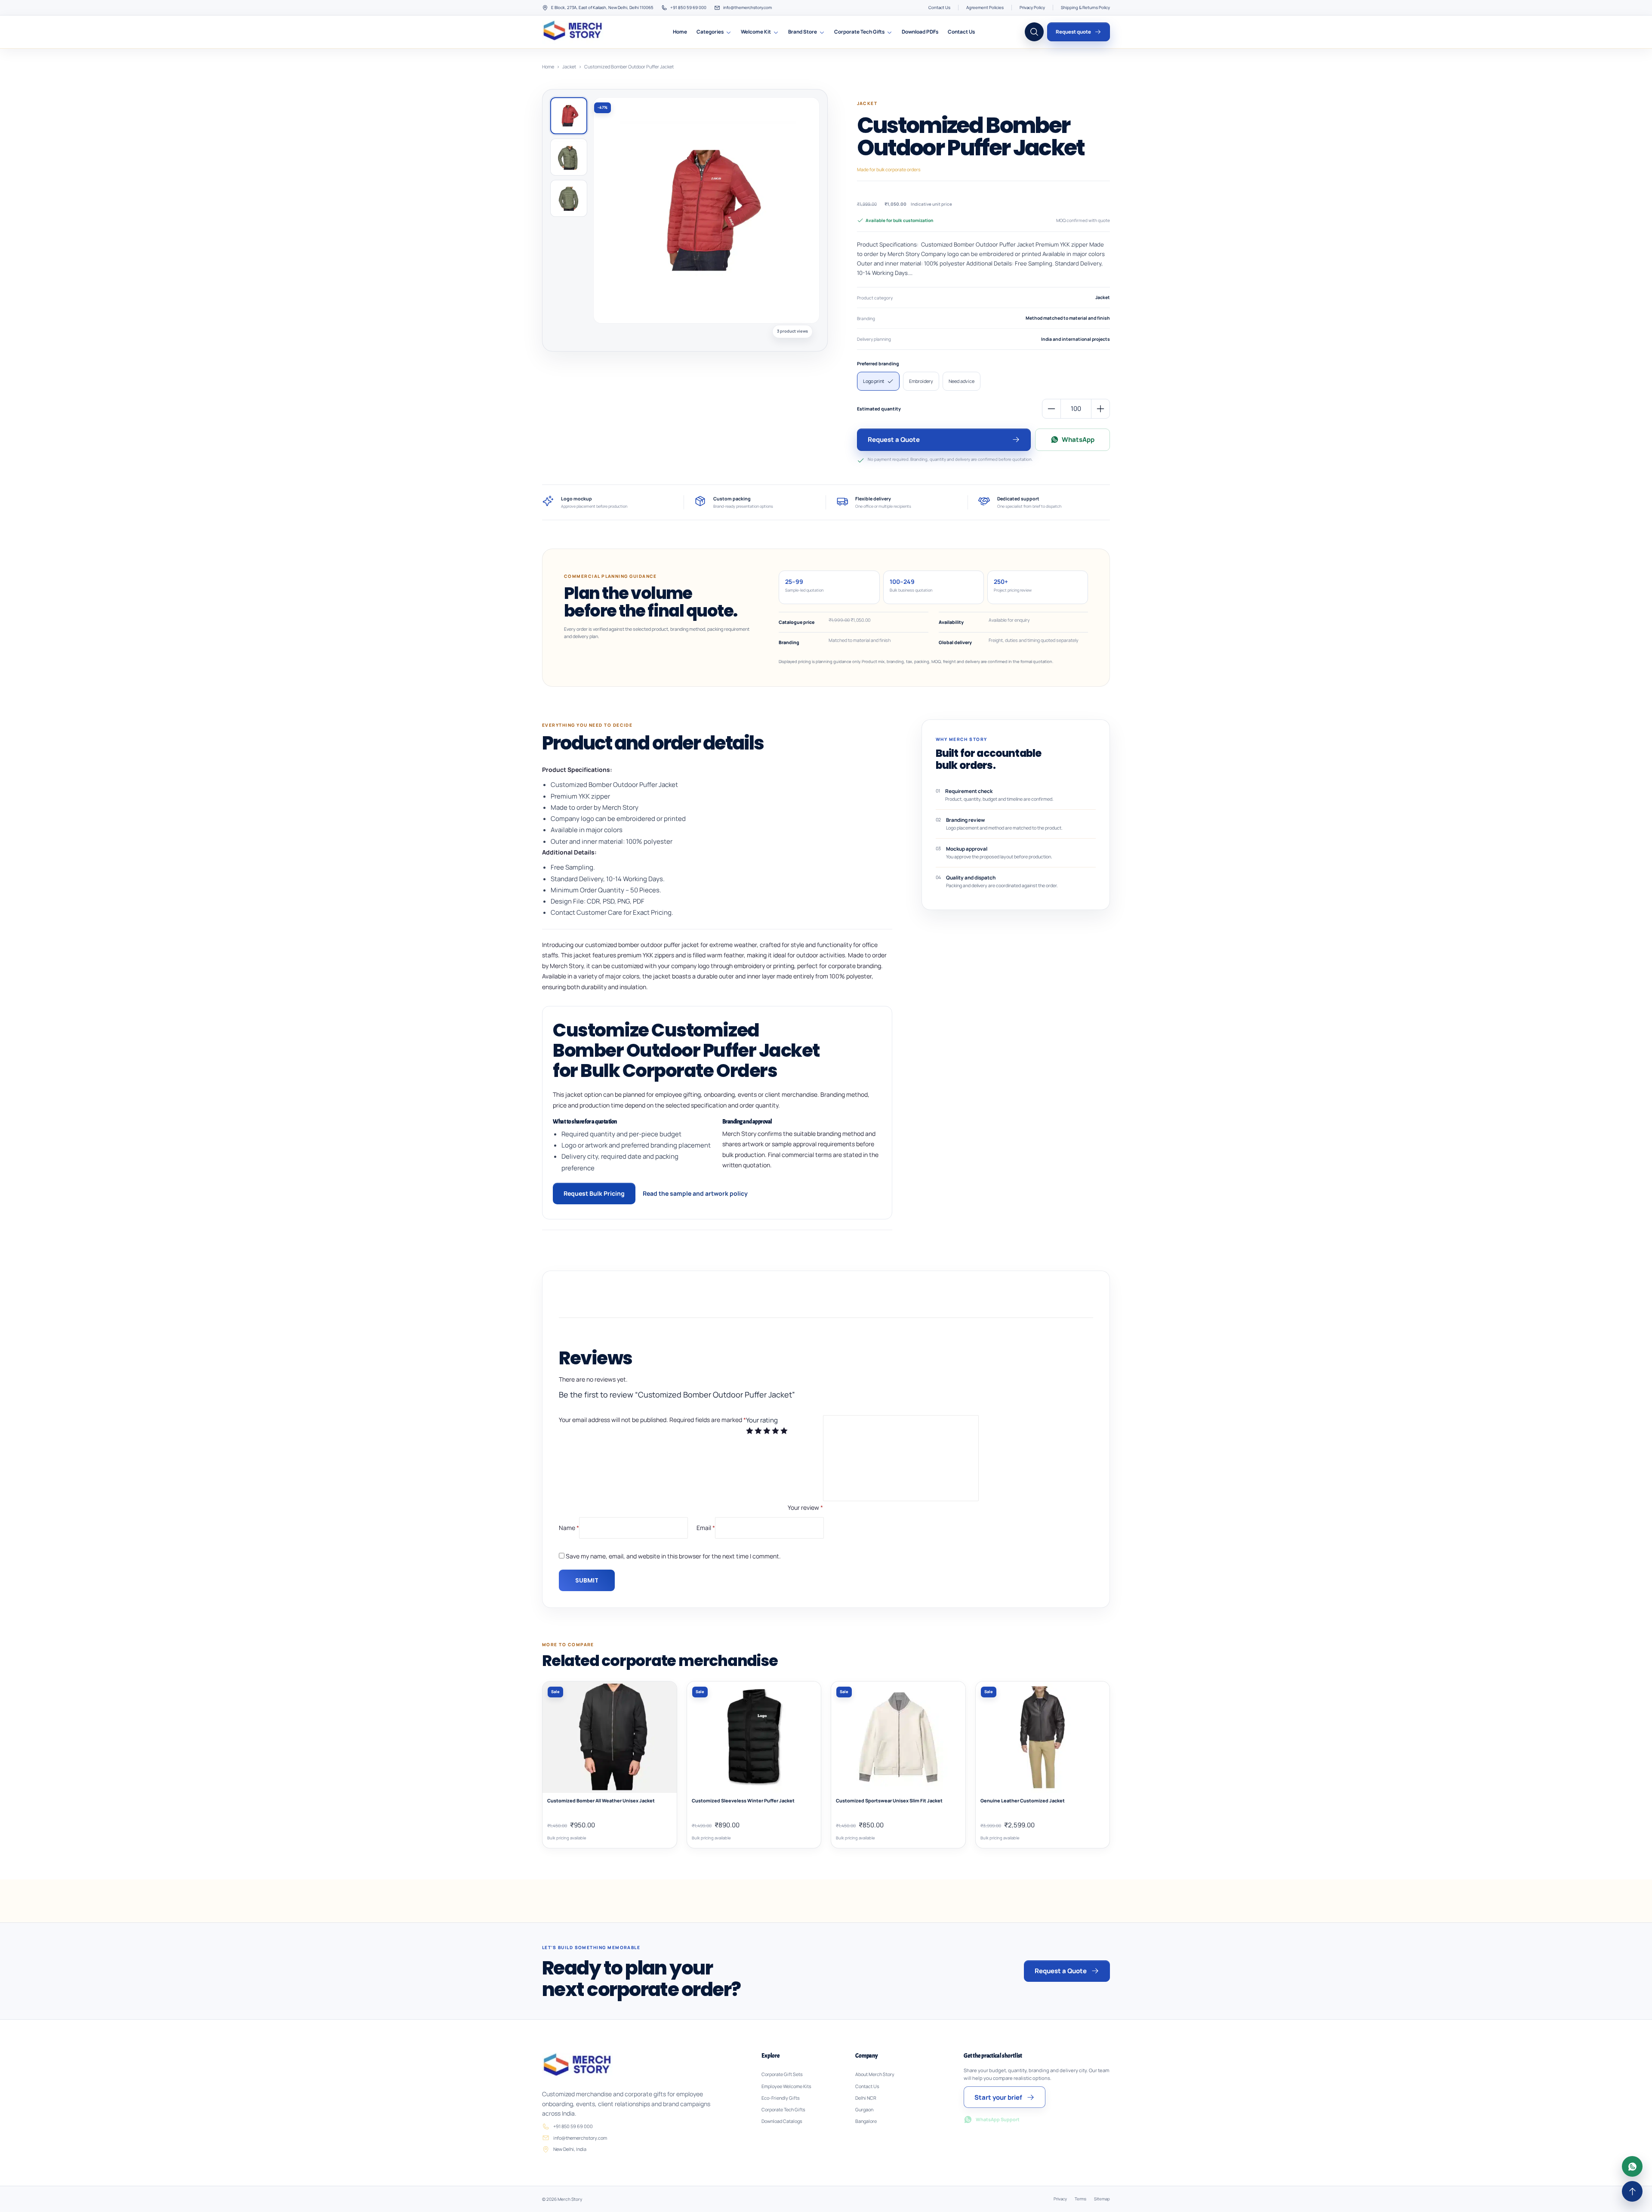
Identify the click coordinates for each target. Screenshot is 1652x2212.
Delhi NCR (866, 2098)
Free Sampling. (573, 867)
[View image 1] (569, 116)
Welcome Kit (756, 32)
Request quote (1073, 32)
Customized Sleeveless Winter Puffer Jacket (743, 1801)
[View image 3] (569, 198)
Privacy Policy (1032, 8)
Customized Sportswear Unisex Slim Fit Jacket (889, 1801)
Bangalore (866, 2121)
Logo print (874, 381)
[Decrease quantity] (1051, 409)
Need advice (962, 381)
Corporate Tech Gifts (859, 32)
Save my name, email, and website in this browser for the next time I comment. (673, 1556)
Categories (710, 32)
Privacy (1060, 2199)
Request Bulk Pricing (594, 1193)
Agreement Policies (985, 8)
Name (569, 1527)
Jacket (569, 66)
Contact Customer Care (586, 912)
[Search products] (1034, 32)
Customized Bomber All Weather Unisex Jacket (601, 1801)
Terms (1080, 2199)
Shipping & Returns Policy (1085, 8)
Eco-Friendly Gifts (781, 2098)
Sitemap (1102, 2199)
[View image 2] (569, 157)
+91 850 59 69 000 (688, 8)
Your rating (762, 1420)
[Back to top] (1632, 2191)
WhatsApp (1078, 440)
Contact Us (939, 8)
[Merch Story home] (574, 32)
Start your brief (998, 2097)
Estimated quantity (879, 409)
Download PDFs (920, 32)
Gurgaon (864, 2110)
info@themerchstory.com (747, 8)
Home (680, 32)
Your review (805, 1507)
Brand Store (803, 32)
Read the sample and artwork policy (695, 1193)
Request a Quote (894, 440)
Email (706, 1527)
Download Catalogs (782, 2121)
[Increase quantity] (1100, 409)
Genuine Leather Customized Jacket (1023, 1801)
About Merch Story (875, 2074)
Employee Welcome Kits (786, 2086)
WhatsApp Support (998, 2119)
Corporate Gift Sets (782, 2074)
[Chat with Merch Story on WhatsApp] (1632, 2166)
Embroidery (921, 381)
